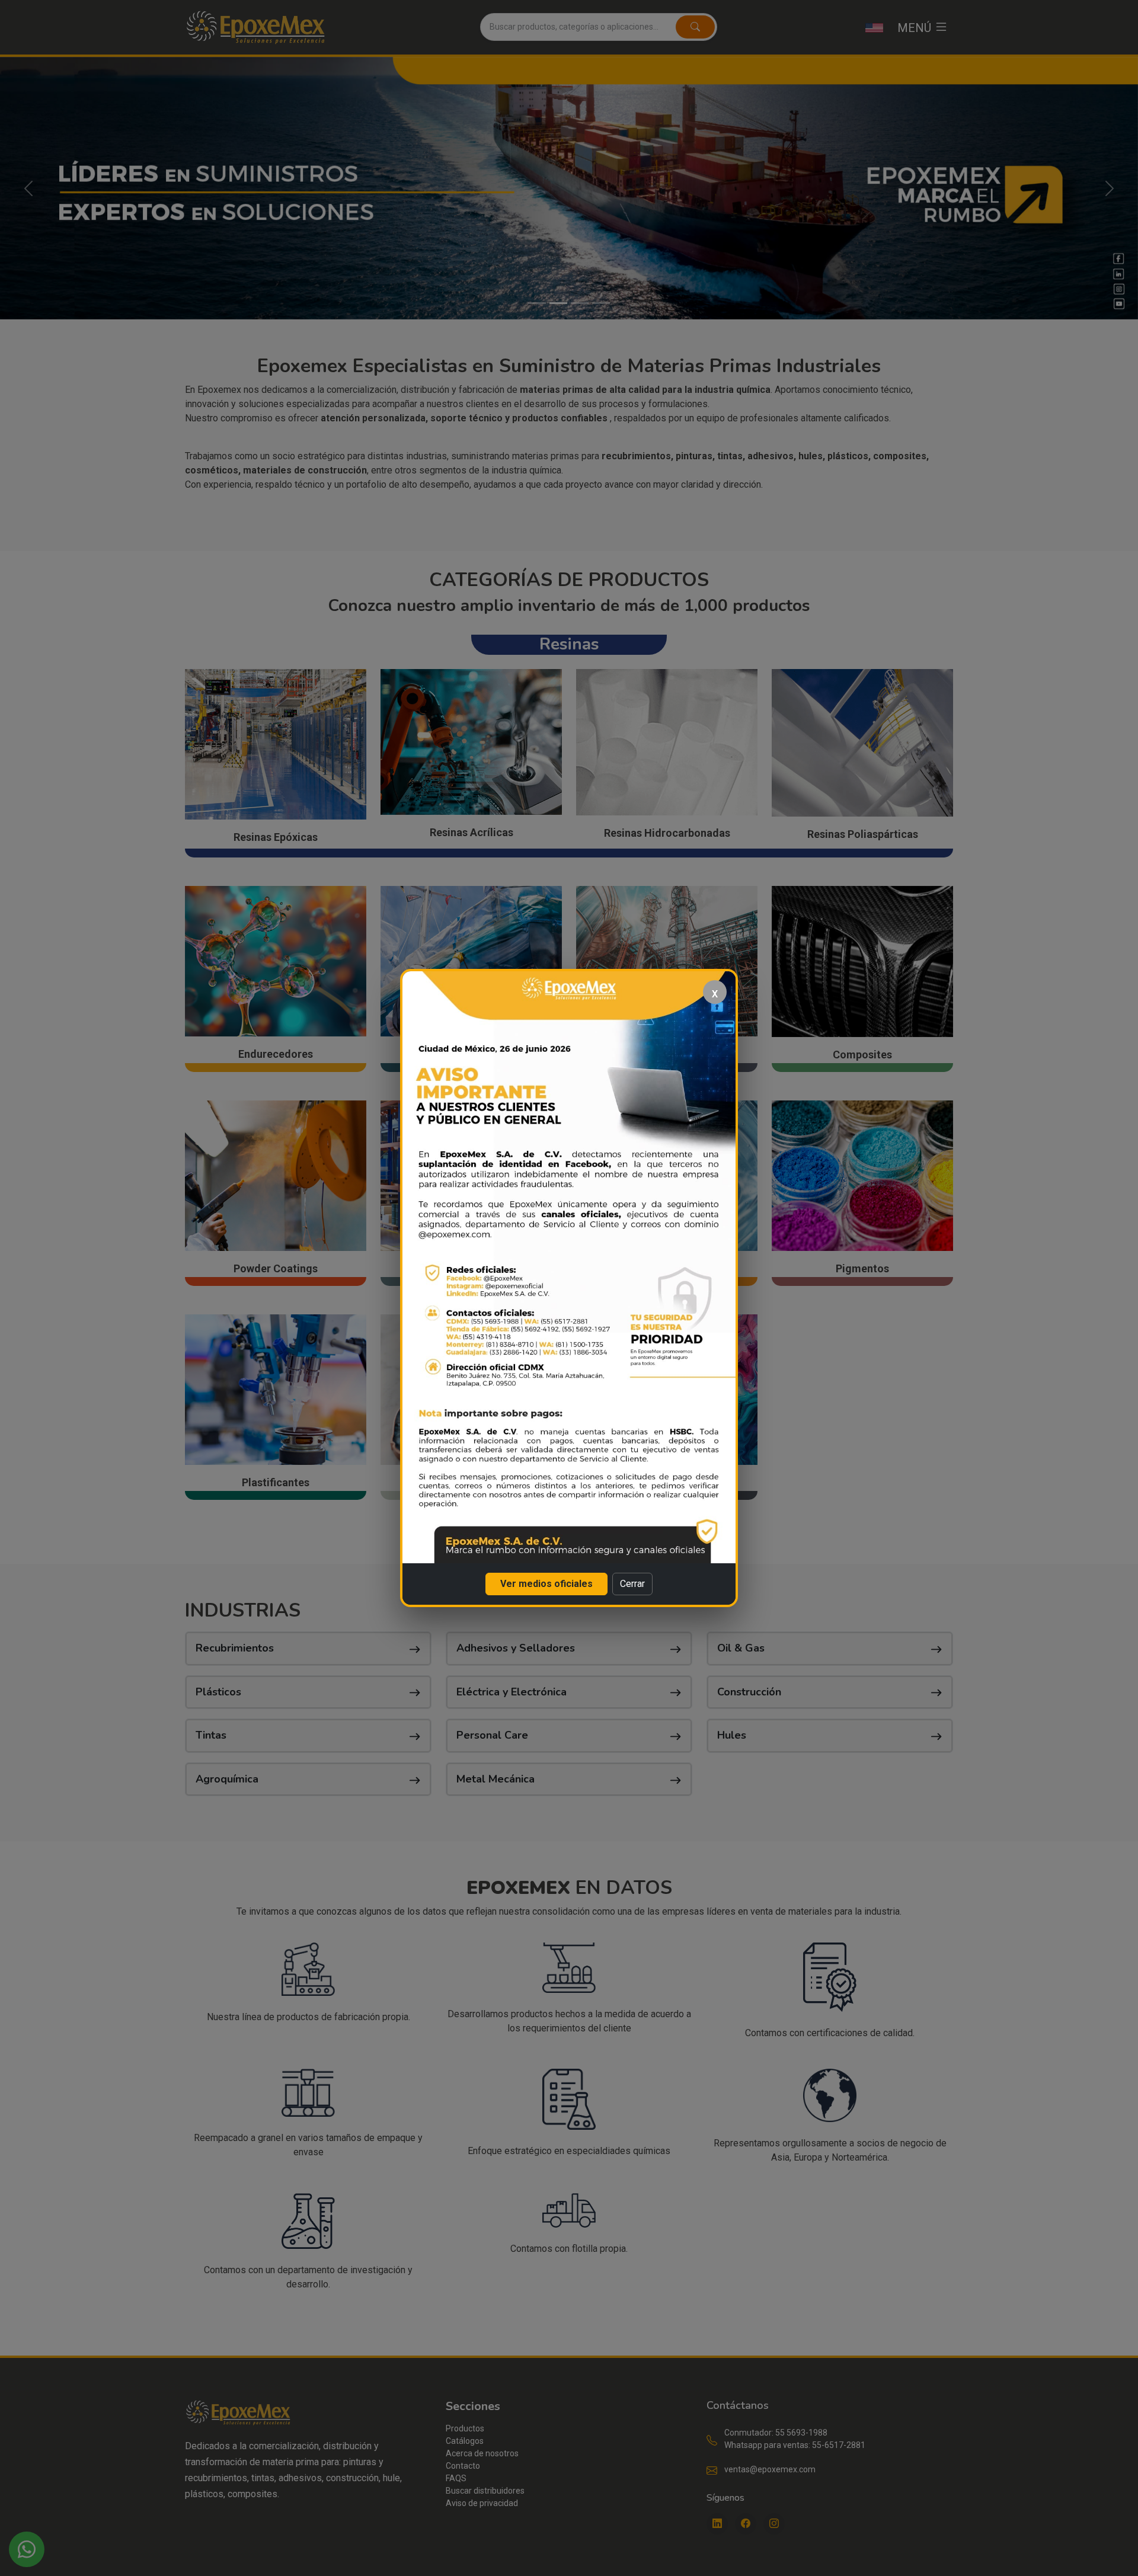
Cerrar (632, 1584)
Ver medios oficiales (546, 1584)
